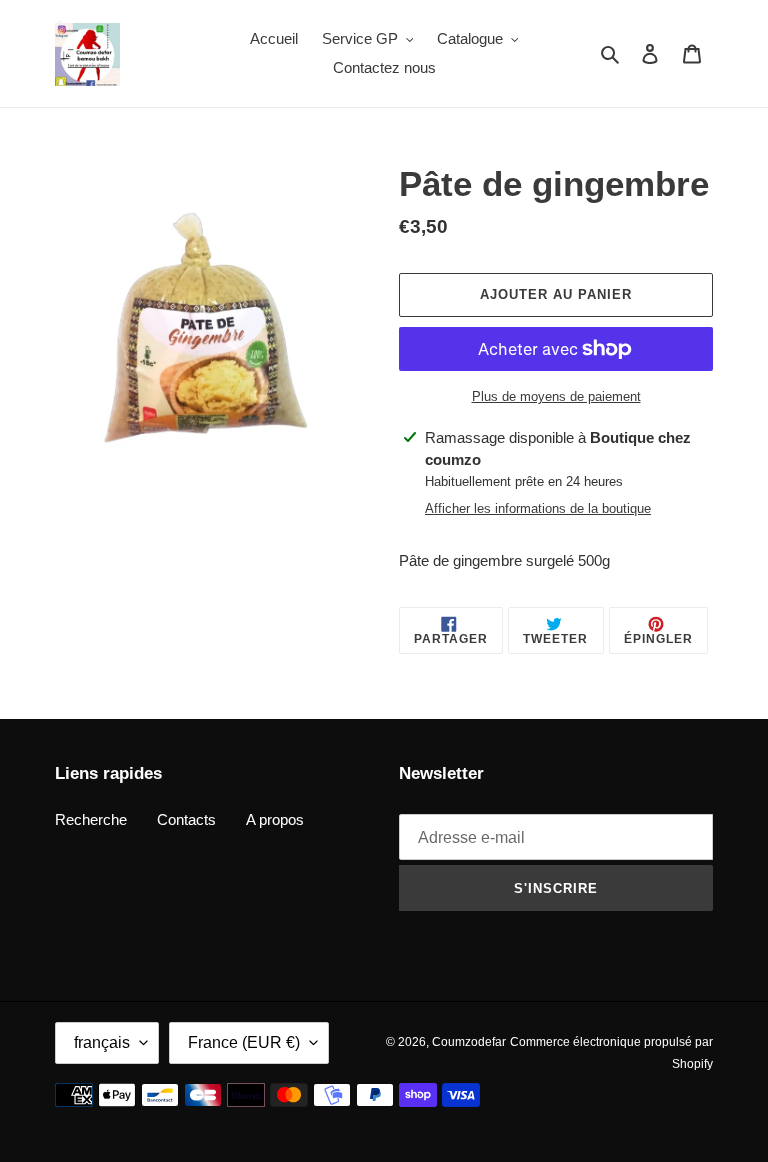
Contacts (186, 819)
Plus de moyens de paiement (556, 396)
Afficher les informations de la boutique (538, 508)
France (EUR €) (244, 1042)
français (102, 1042)
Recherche (91, 819)
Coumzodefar (469, 1042)
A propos (275, 819)
